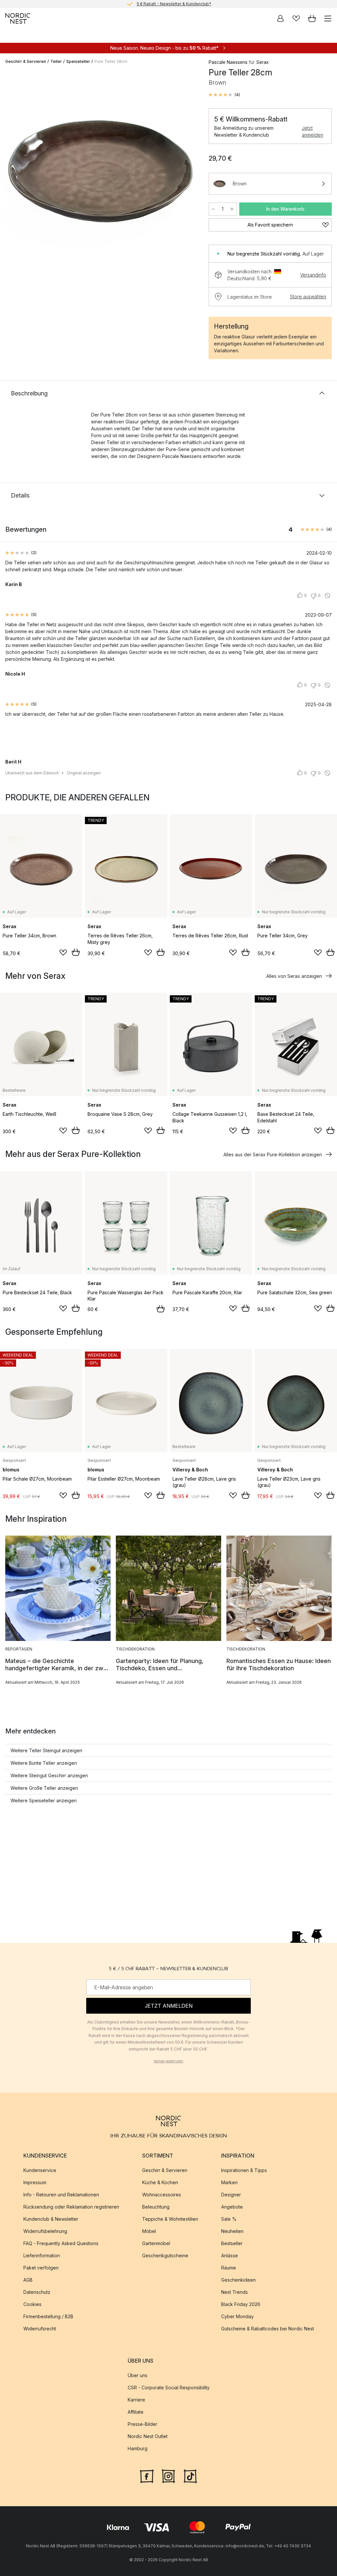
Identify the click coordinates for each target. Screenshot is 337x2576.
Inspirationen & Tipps (244, 2171)
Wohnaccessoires (162, 2195)
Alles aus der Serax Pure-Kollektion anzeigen (273, 1154)
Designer (231, 2195)
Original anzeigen (84, 773)
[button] (224, 95)
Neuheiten (232, 2231)
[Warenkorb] (312, 18)
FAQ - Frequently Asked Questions (61, 2244)
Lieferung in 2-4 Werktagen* (174, 4)
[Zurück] (12, 171)
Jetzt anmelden (312, 131)
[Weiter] (189, 171)
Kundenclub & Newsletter (51, 2219)
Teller (56, 61)
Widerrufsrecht (40, 2329)
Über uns (138, 2376)
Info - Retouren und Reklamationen (61, 2195)
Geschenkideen (238, 2280)
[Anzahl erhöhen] (232, 209)
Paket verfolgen (41, 2268)
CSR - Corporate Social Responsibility (169, 2388)
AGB (28, 2280)
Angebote (232, 2207)
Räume (229, 2268)
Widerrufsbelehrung (45, 2231)
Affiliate (136, 2412)
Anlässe (230, 2256)
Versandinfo (313, 275)
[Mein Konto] (280, 18)
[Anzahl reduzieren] (213, 209)
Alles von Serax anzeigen (294, 976)
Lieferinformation (42, 2256)
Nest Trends (234, 2292)
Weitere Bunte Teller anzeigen (44, 1763)
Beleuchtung (156, 2207)
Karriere (136, 2400)
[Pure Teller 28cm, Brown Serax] (100, 170)
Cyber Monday (237, 2317)
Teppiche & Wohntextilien (170, 2219)
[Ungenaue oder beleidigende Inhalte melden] (327, 596)
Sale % (229, 2219)
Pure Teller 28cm (111, 61)
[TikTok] (190, 2476)
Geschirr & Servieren (26, 61)
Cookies (32, 2305)
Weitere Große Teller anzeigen (44, 1788)
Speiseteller (78, 61)
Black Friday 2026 (241, 2305)
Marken (229, 2183)
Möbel (149, 2231)
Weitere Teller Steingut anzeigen (46, 1750)
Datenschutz (37, 2292)
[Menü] (328, 18)
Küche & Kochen (160, 2183)
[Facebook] (147, 2476)
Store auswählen (308, 296)
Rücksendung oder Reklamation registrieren (71, 2207)
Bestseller (232, 2244)
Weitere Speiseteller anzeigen (44, 1800)
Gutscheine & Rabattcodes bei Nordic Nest (268, 2329)
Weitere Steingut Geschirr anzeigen (49, 1775)
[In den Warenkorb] (76, 952)
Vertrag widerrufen (168, 2061)
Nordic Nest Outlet (148, 2437)
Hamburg (138, 2449)
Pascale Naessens (228, 62)
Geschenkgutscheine (165, 2256)
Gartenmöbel (156, 2244)
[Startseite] (18, 18)
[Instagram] (168, 2476)
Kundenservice (40, 2171)
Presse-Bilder (143, 2424)
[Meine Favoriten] (296, 18)
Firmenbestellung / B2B (48, 2317)
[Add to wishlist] (63, 953)
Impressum (35, 2183)
